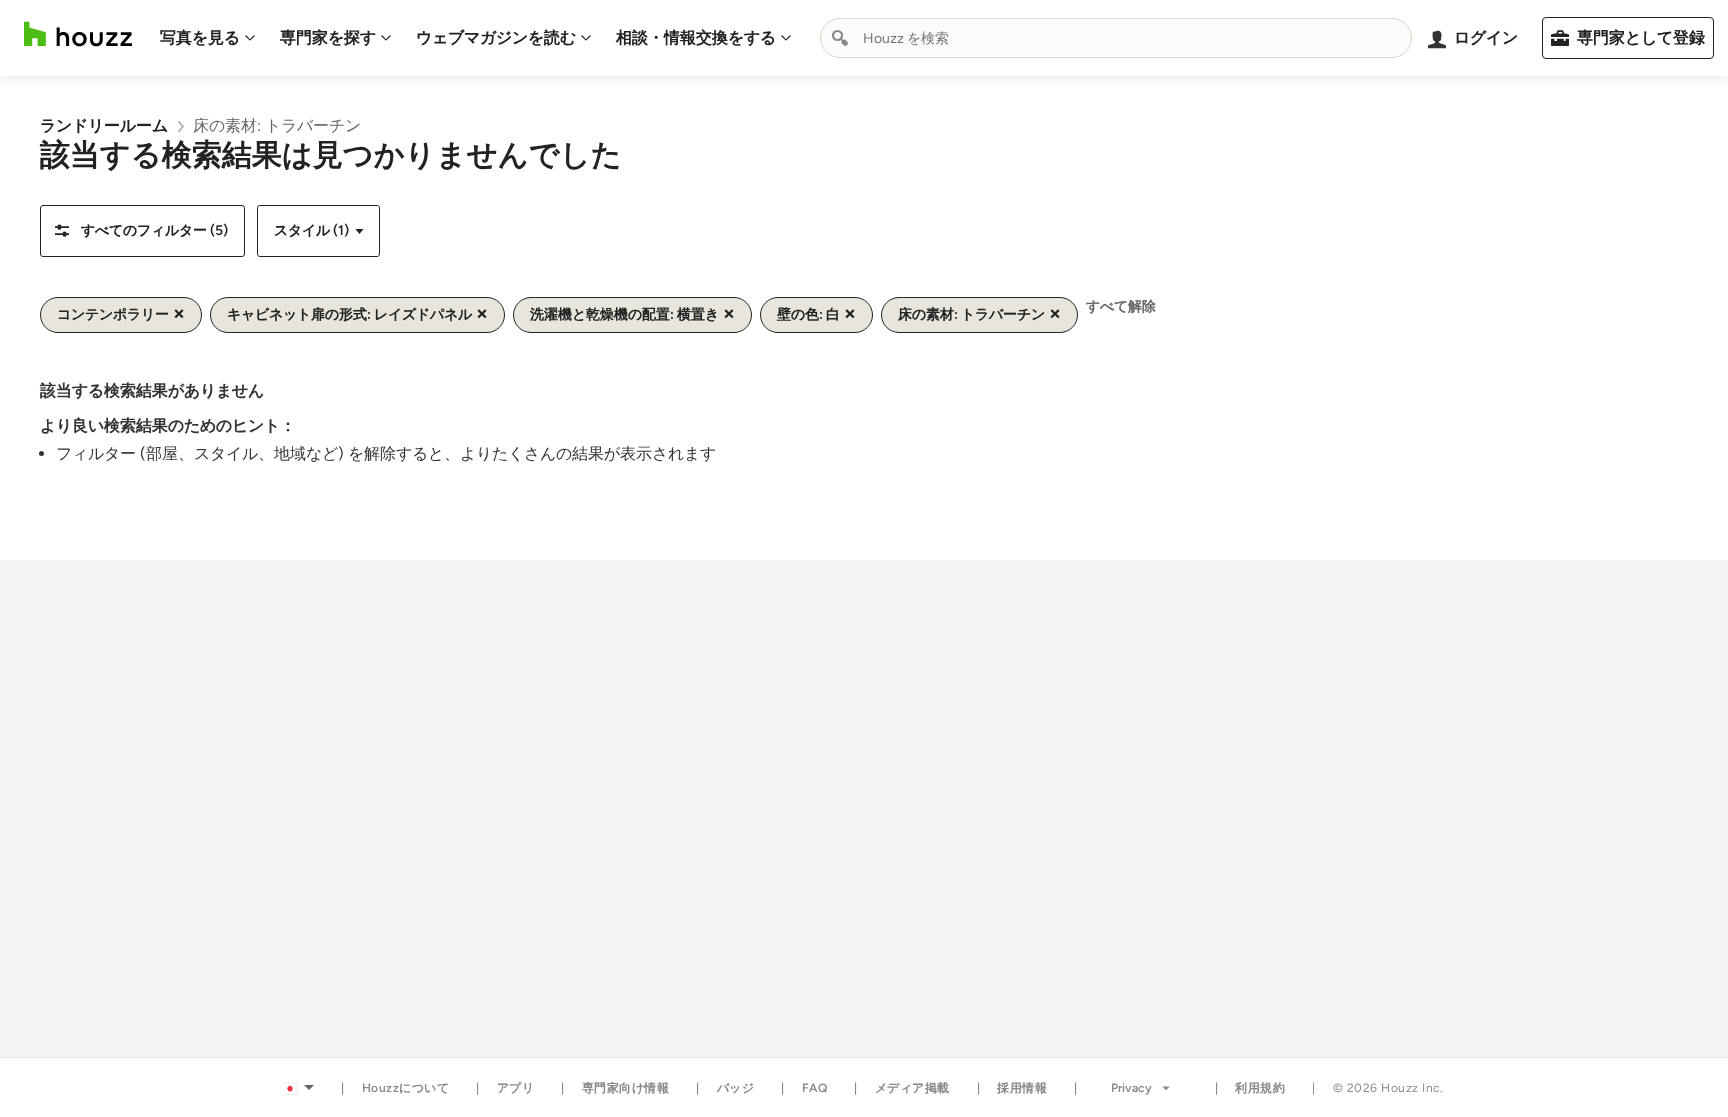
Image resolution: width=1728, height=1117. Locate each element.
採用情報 (1022, 1088)
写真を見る (200, 37)
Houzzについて (406, 1088)
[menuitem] (208, 38)
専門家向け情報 (626, 1088)
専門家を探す (328, 37)
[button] (142, 231)
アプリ (516, 1088)
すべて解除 (1121, 306)
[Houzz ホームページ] (78, 34)
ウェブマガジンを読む (496, 37)
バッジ (736, 1088)
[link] (104, 125)
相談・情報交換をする (696, 37)
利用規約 (1260, 1088)
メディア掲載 (912, 1088)
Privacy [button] (1131, 1088)
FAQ (815, 1088)
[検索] (840, 38)
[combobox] (1116, 38)
